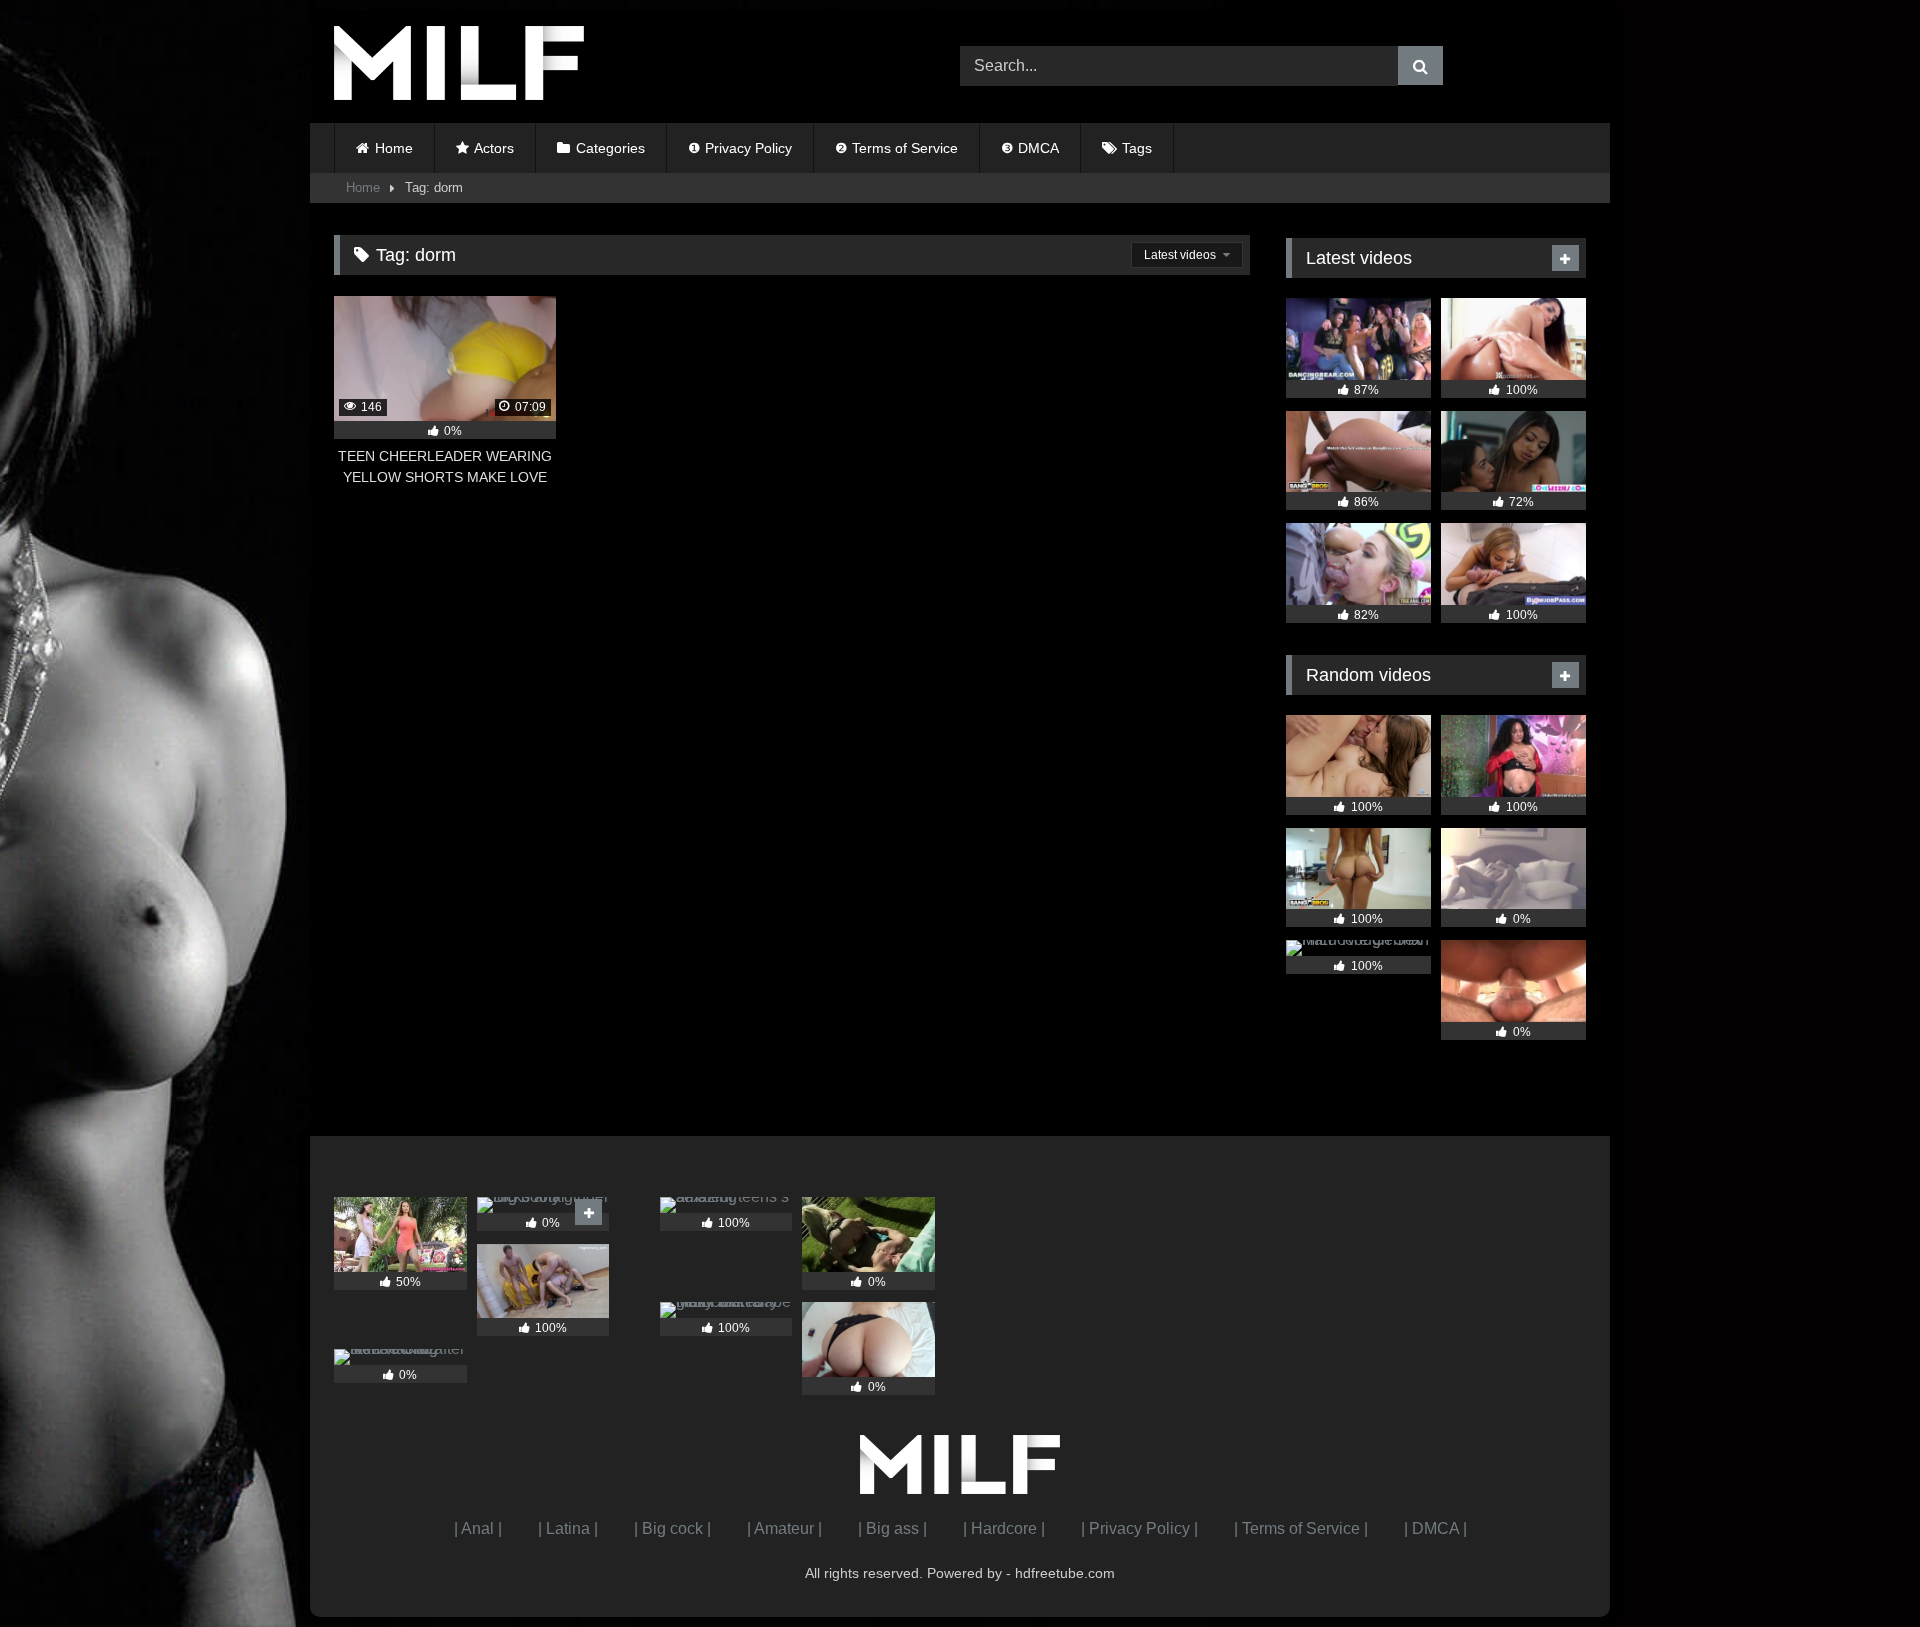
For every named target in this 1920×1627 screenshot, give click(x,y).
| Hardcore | (1004, 1528)
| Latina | (568, 1528)
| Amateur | (784, 1528)
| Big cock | (672, 1528)
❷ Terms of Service (896, 148)
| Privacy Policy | (1139, 1528)
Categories (610, 148)
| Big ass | (892, 1528)
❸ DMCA (1030, 148)
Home (394, 148)
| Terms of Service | (1301, 1528)
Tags (1137, 148)
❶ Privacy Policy (740, 148)
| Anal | (478, 1528)
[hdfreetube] (459, 66)
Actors (494, 148)
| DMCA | (1435, 1528)
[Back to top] (1858, 1567)
